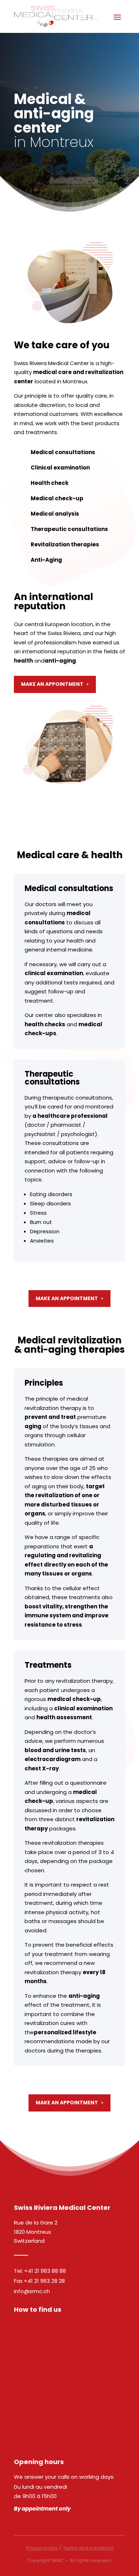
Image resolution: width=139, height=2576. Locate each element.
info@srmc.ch (32, 2291)
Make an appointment (52, 684)
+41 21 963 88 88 (45, 2271)
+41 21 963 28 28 (44, 2281)
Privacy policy (42, 2548)
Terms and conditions (88, 2548)
